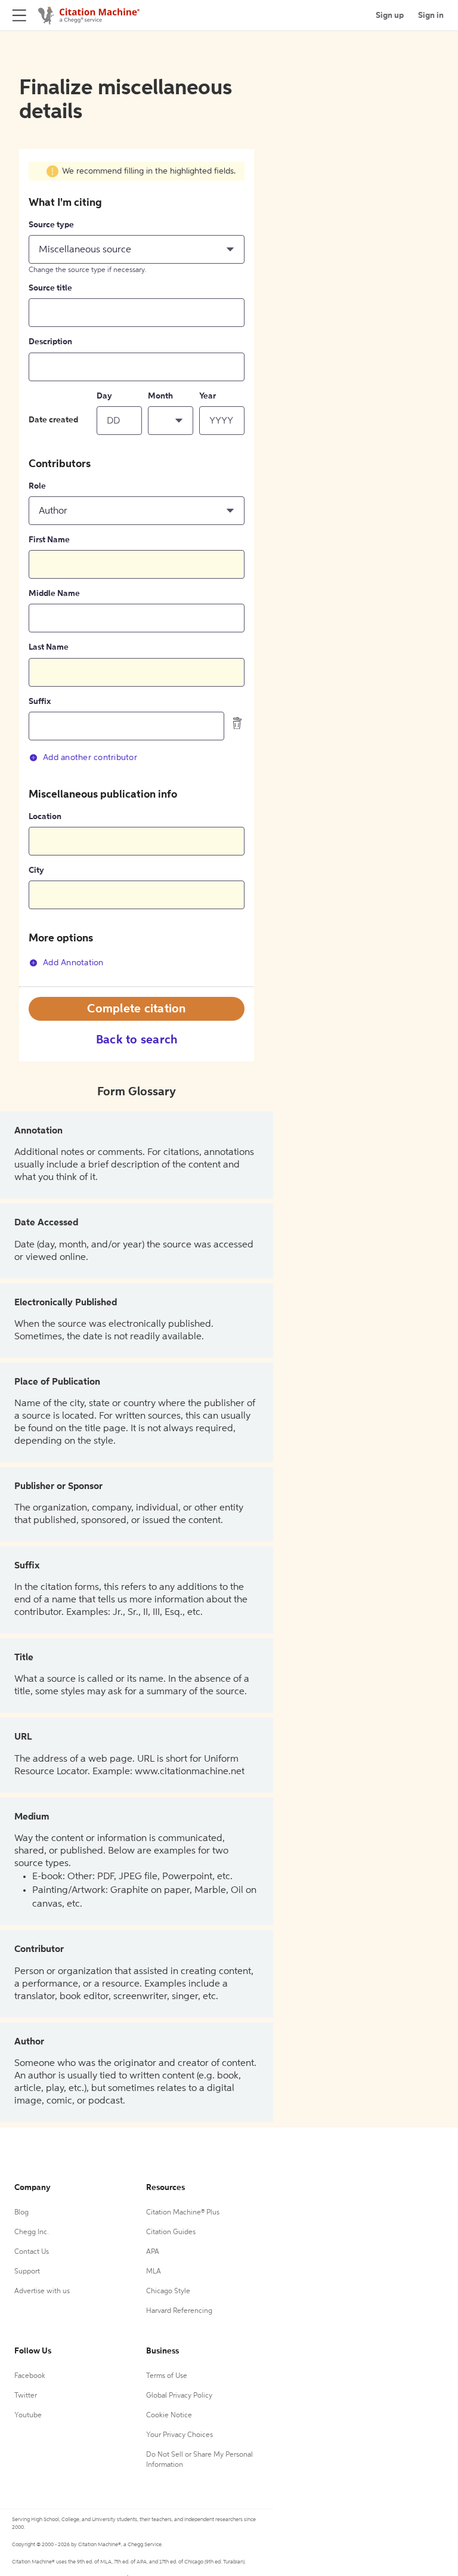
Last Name (49, 647)
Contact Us (32, 2252)
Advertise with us (42, 2291)
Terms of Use (167, 2376)
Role (37, 486)
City (36, 870)
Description (50, 342)
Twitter (26, 2396)
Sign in (431, 16)
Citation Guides (171, 2232)
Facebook (30, 2376)
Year (208, 396)
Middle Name (54, 594)
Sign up (390, 16)
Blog (21, 2213)
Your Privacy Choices (180, 2435)
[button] (137, 249)
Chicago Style (168, 2291)
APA (153, 2252)
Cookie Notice (169, 2416)
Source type (51, 225)
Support (27, 2272)
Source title (50, 288)
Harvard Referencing (179, 2311)
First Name (49, 540)
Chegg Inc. (32, 2232)
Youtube (28, 2416)
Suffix (40, 702)
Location (45, 817)
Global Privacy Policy (179, 2396)
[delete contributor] (237, 723)
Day (104, 396)
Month (160, 396)
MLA (154, 2272)
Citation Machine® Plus (183, 2213)
